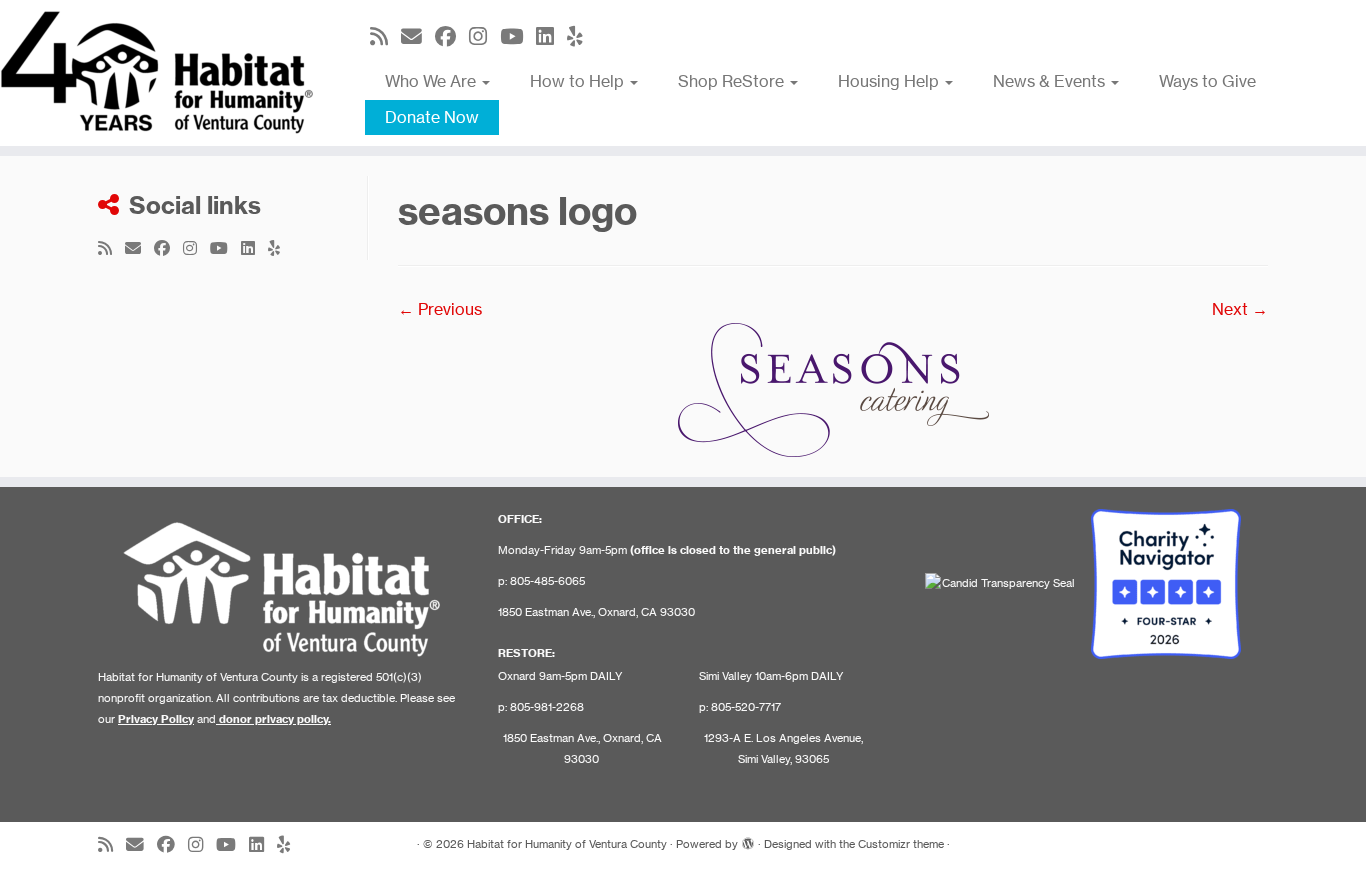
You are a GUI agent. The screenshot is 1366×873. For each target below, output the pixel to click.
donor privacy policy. (275, 719)
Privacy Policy (156, 719)
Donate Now (432, 117)
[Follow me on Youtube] (518, 36)
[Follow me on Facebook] (452, 36)
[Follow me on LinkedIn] (551, 36)
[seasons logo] (833, 388)
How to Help (579, 81)
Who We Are (432, 81)
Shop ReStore (733, 81)
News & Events (1051, 81)
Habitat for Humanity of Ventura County (567, 844)
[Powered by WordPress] (748, 840)
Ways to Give (1207, 81)
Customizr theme (901, 844)
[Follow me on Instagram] (484, 36)
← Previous (440, 309)
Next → (1240, 309)
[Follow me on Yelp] (581, 36)
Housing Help (890, 81)
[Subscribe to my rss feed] (385, 36)
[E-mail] (418, 36)
